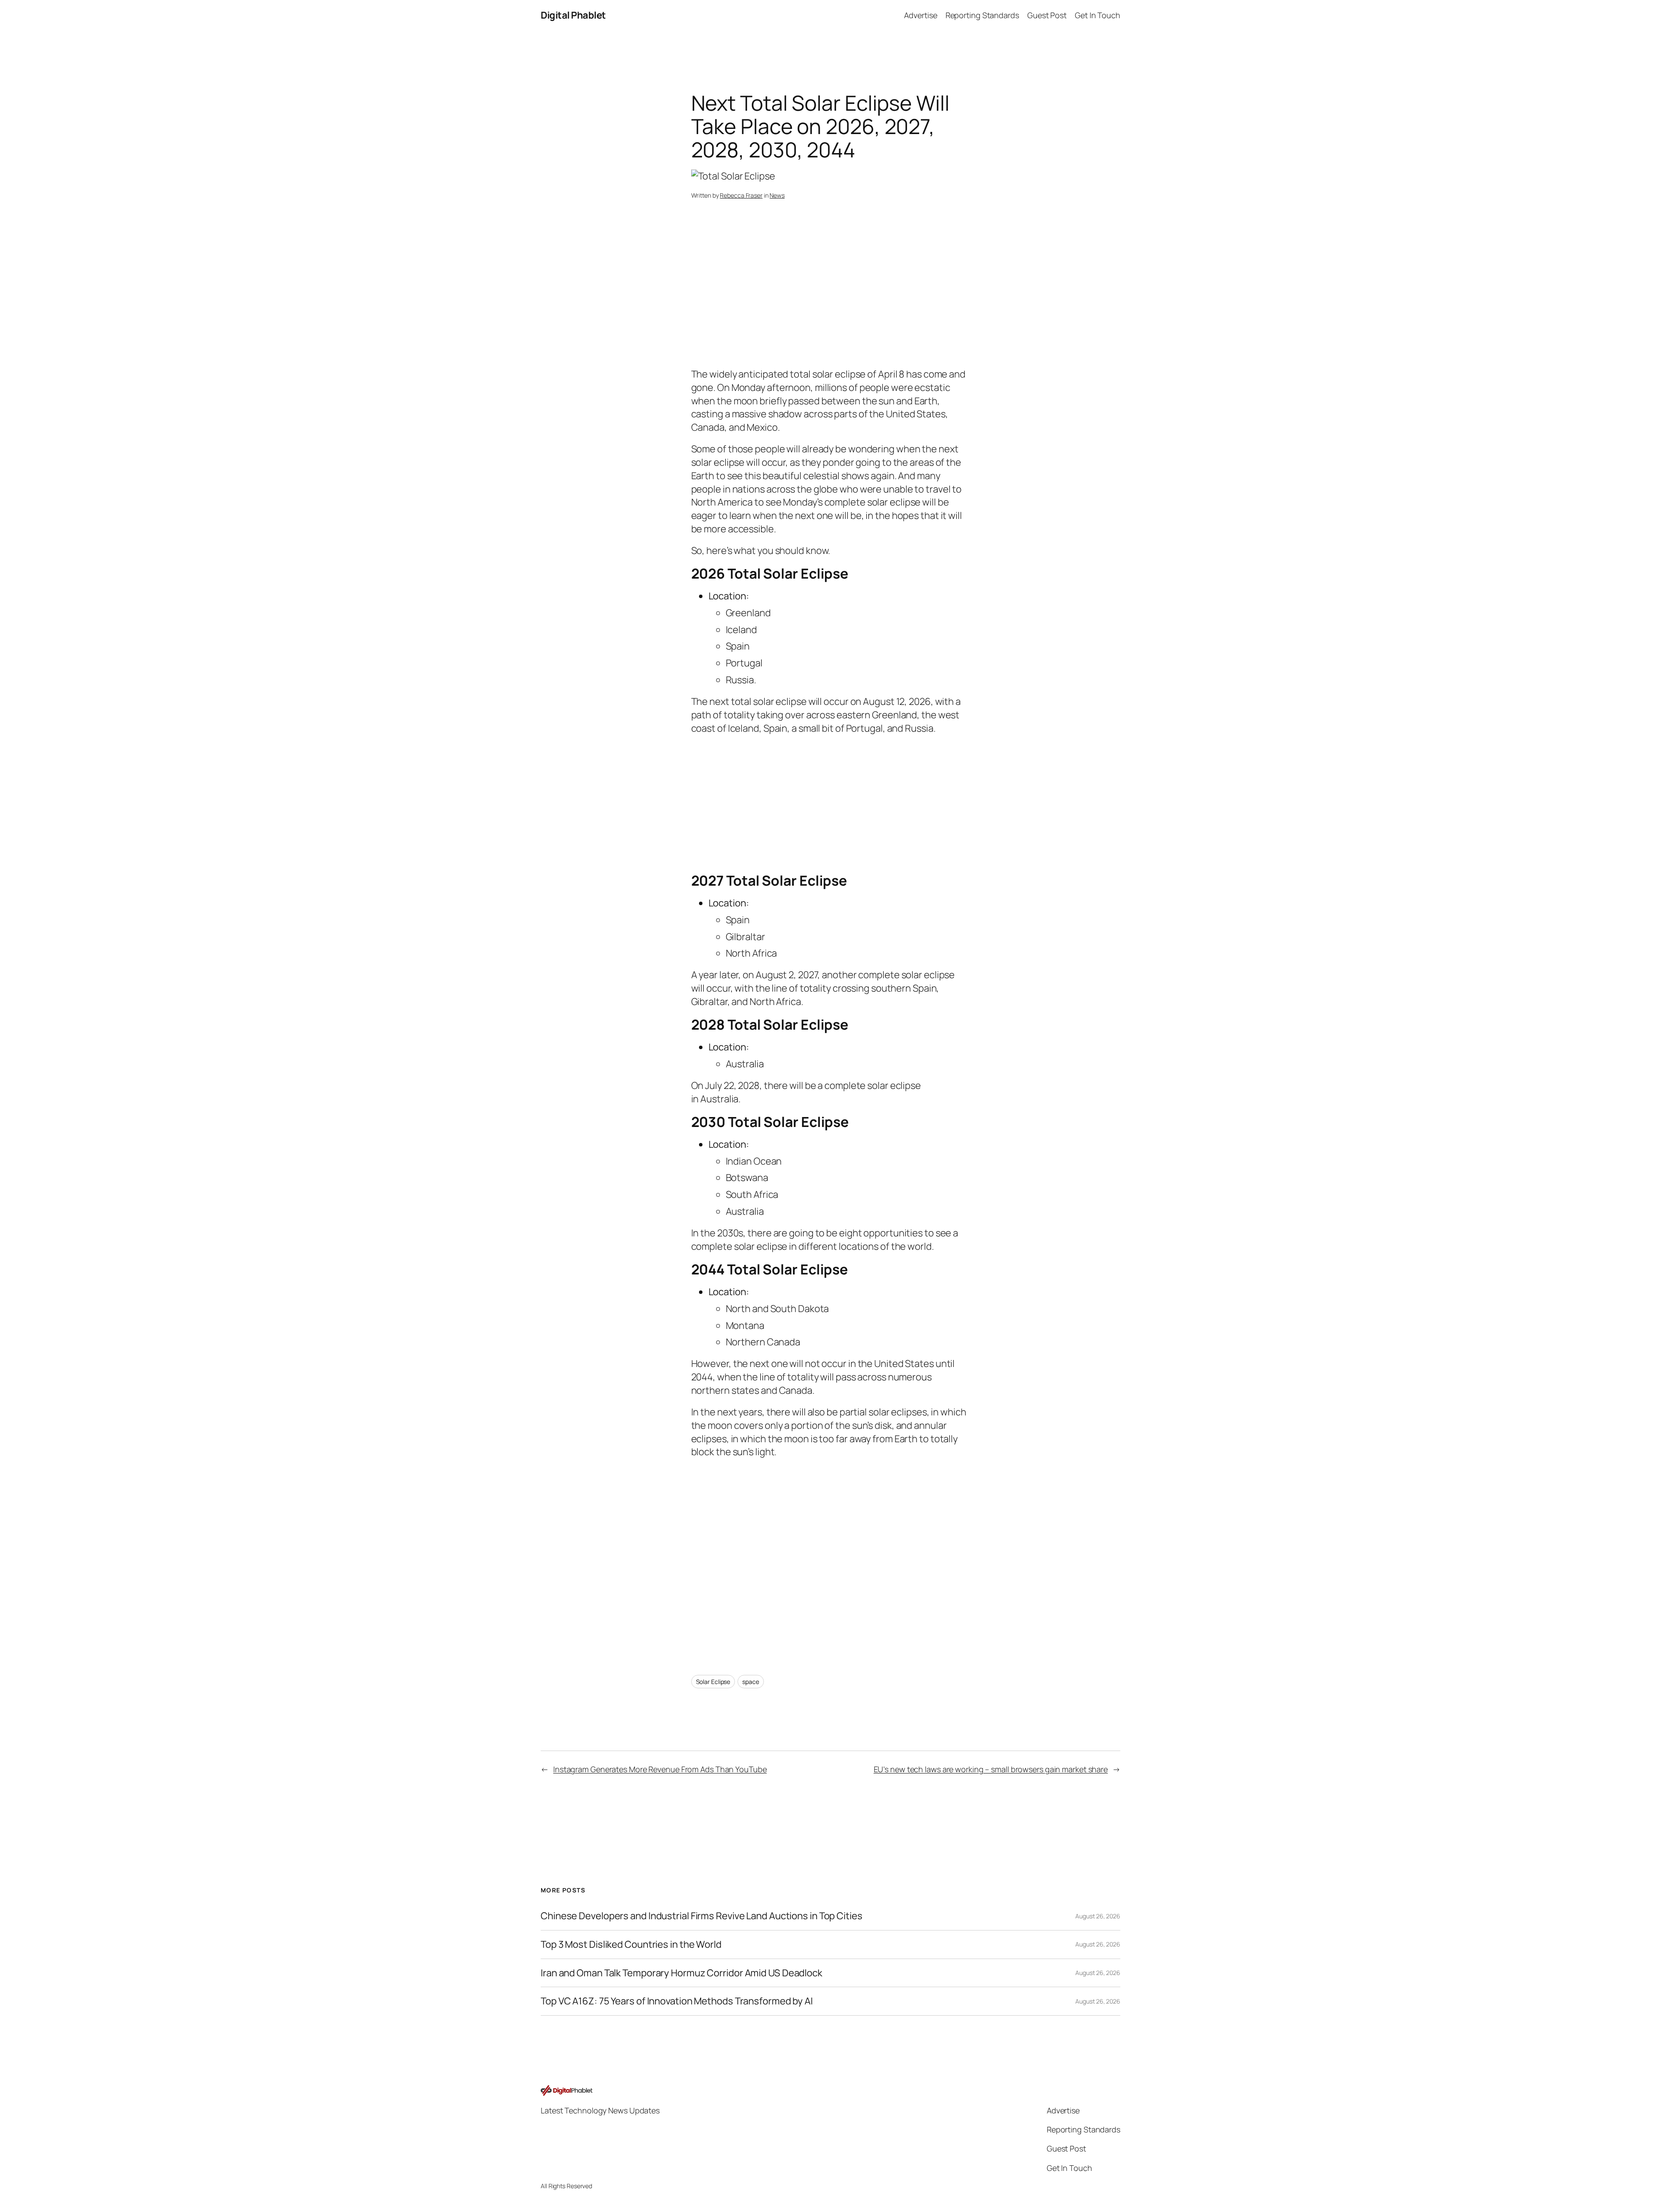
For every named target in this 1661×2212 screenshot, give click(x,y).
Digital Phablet (573, 15)
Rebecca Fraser (741, 195)
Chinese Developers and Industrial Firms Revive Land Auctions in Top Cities (702, 1916)
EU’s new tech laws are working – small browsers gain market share (991, 1769)
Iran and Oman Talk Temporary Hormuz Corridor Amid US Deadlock (681, 1973)
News (777, 195)
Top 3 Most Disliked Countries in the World (631, 1945)
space (751, 1682)
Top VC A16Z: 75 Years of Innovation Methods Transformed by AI (677, 2001)
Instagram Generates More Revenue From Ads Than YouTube (660, 1769)
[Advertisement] (831, 299)
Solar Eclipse (713, 1682)
